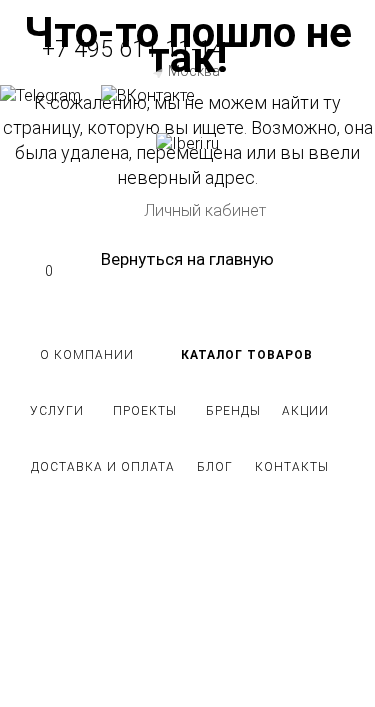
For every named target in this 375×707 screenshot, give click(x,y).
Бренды (233, 411)
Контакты (292, 467)
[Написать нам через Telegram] (50, 95)
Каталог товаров (247, 355)
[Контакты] (187, 120)
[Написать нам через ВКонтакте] (148, 95)
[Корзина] (187, 185)
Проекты (145, 411)
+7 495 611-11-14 (133, 49)
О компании (87, 355)
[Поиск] (187, 165)
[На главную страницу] (187, 143)
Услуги (57, 411)
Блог (215, 467)
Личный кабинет (205, 210)
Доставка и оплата (103, 467)
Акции (305, 411)
